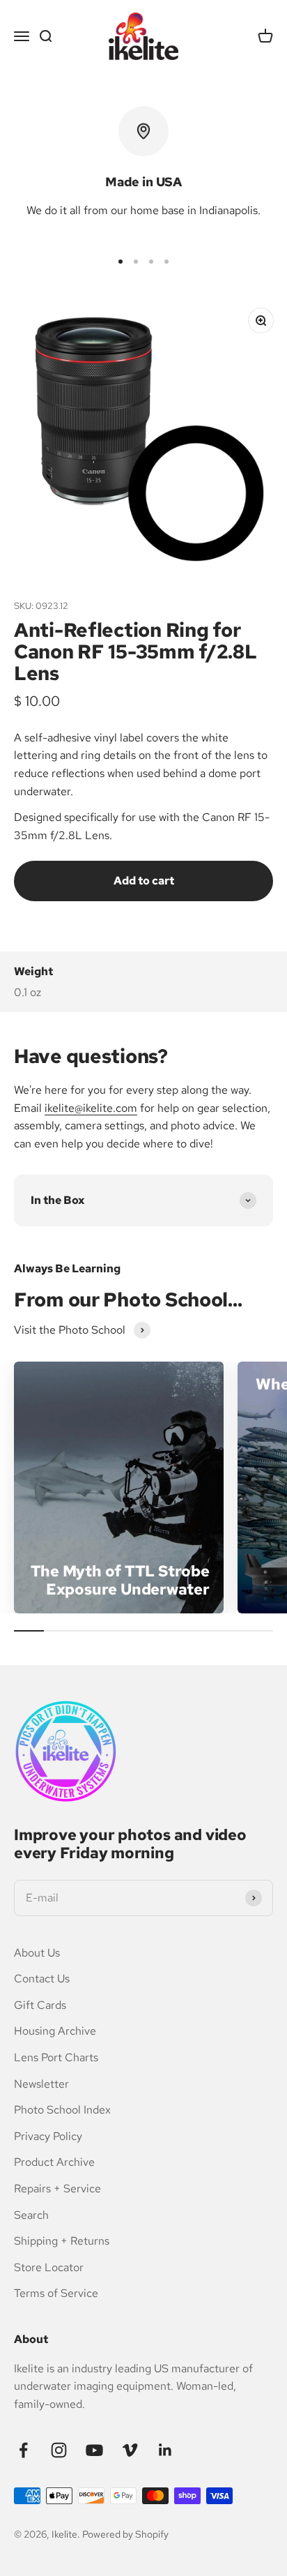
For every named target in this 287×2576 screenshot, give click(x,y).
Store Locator (49, 2267)
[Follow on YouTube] (94, 2450)
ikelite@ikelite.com (91, 1108)
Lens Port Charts (56, 2057)
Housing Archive (55, 2031)
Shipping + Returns (62, 2241)
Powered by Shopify (125, 2534)
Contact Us (42, 1979)
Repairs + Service (57, 2189)
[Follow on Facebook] (23, 2450)
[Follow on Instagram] (59, 2450)
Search (31, 2215)
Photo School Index (62, 2110)
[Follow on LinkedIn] (165, 2450)
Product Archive (54, 2162)
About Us (37, 1953)
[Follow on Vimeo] (130, 2450)
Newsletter (41, 2084)
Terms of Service (56, 2293)
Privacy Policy (48, 2136)
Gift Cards (40, 2005)
